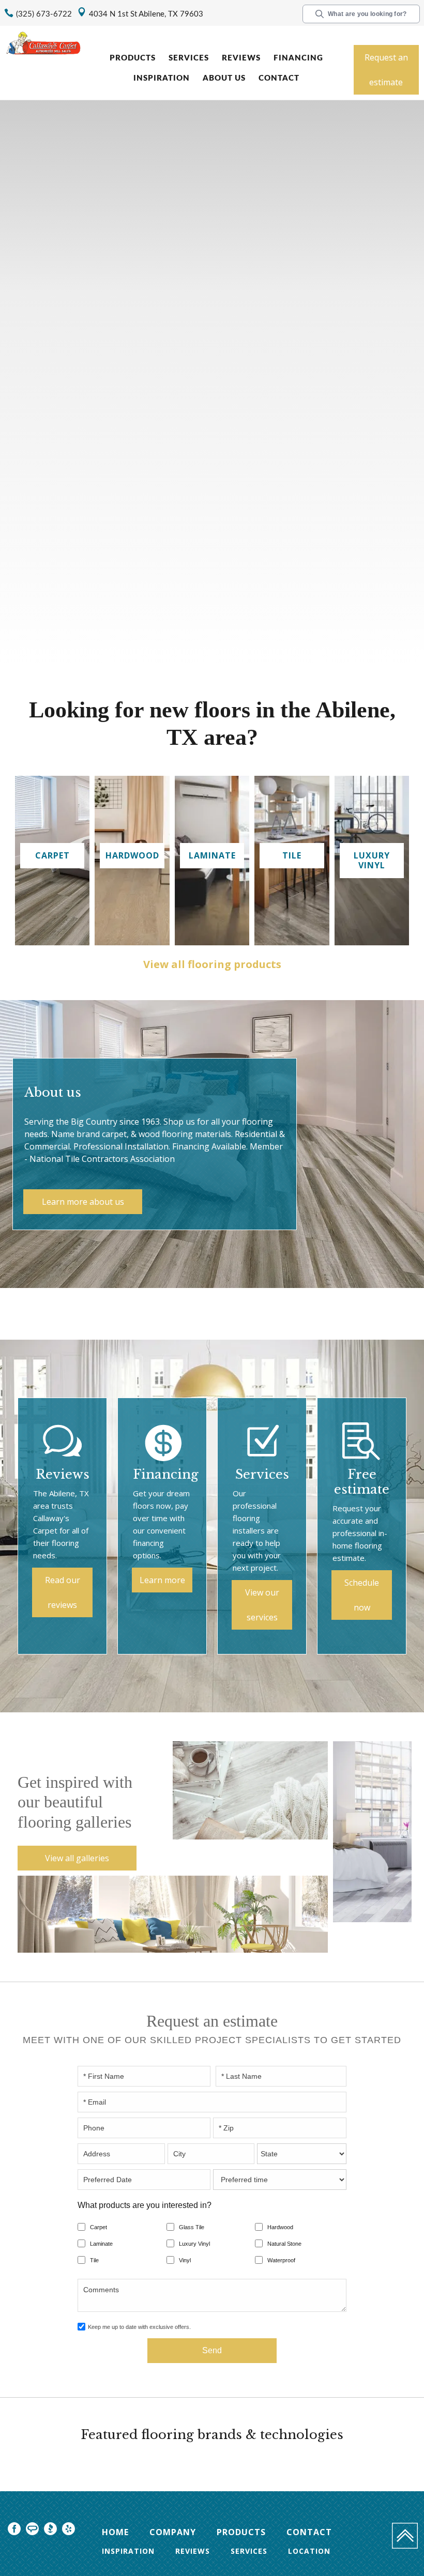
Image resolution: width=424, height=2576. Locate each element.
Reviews (241, 58)
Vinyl (185, 2260)
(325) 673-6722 (44, 14)
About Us (224, 78)
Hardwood (280, 2227)
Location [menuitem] (309, 2551)
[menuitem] (14, 2530)
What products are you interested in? (145, 2205)
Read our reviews (63, 1592)
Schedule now (362, 1595)
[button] (134, 59)
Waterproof (281, 2260)
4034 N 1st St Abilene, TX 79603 (146, 14)
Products (133, 58)
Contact (279, 78)
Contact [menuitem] (309, 2532)
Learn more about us (83, 1202)
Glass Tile (192, 2227)
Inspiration (162, 78)
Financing (298, 58)
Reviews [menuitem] (193, 2551)
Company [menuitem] (173, 2532)
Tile (94, 2260)
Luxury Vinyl (194, 2244)
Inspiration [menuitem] (128, 2551)
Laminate (101, 2244)
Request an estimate (386, 70)
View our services (262, 1605)
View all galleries (77, 1858)
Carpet (99, 2227)
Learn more (162, 1580)
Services (189, 58)
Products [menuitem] (241, 2532)
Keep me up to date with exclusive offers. (139, 2327)
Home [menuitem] (115, 2532)
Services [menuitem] (249, 2551)
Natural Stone (284, 2244)
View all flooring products (212, 964)
